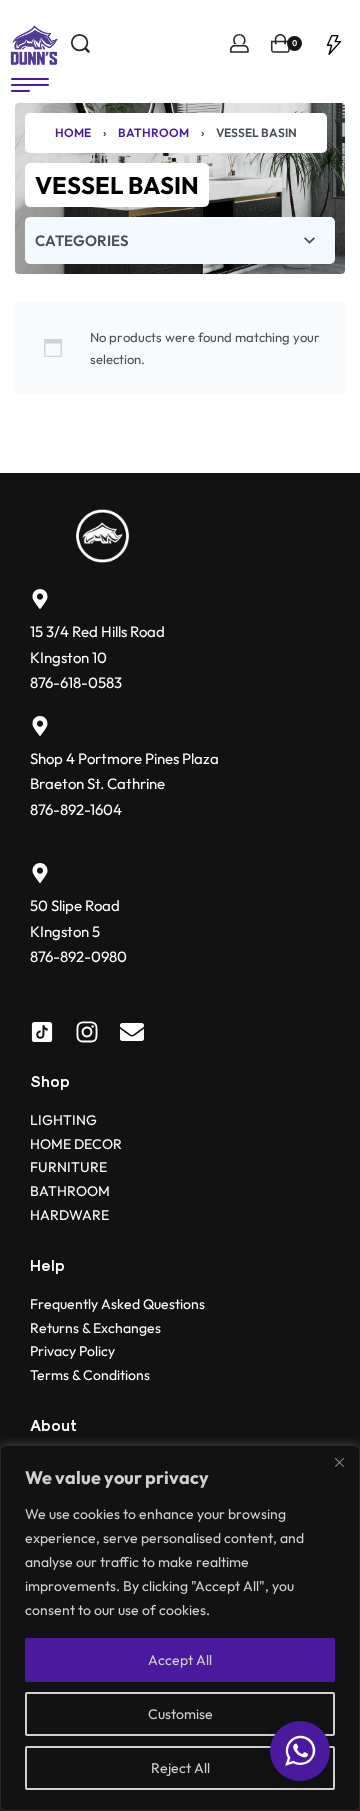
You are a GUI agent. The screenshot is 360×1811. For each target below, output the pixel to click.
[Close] (339, 1462)
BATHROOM (153, 132)
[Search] (80, 43)
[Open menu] (30, 85)
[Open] (334, 43)
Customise (180, 1714)
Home (73, 132)
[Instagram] (87, 1032)
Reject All (180, 1768)
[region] (180, 1628)
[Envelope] (132, 1032)
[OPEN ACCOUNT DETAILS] (239, 43)
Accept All (180, 1660)
